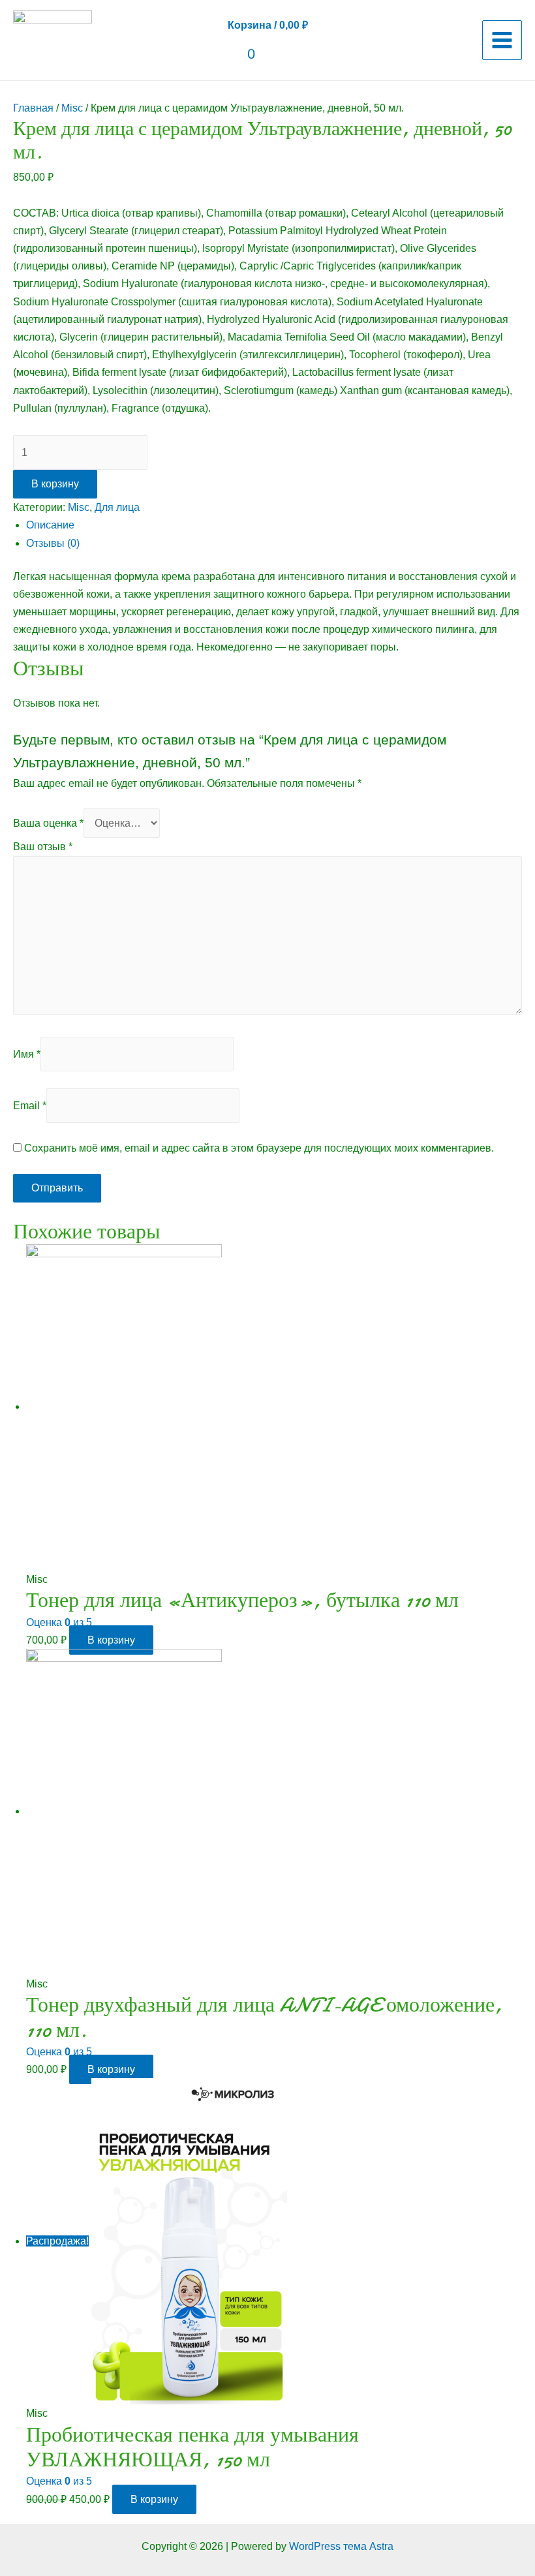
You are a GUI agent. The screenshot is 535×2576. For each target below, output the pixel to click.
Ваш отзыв (43, 847)
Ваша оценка (48, 823)
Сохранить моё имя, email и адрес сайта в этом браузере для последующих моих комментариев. (259, 1148)
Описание (50, 525)
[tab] (274, 525)
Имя (27, 1054)
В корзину (55, 484)
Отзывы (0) (53, 543)
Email (30, 1106)
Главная (33, 108)
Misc (72, 108)
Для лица (117, 507)
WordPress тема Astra (341, 2546)
